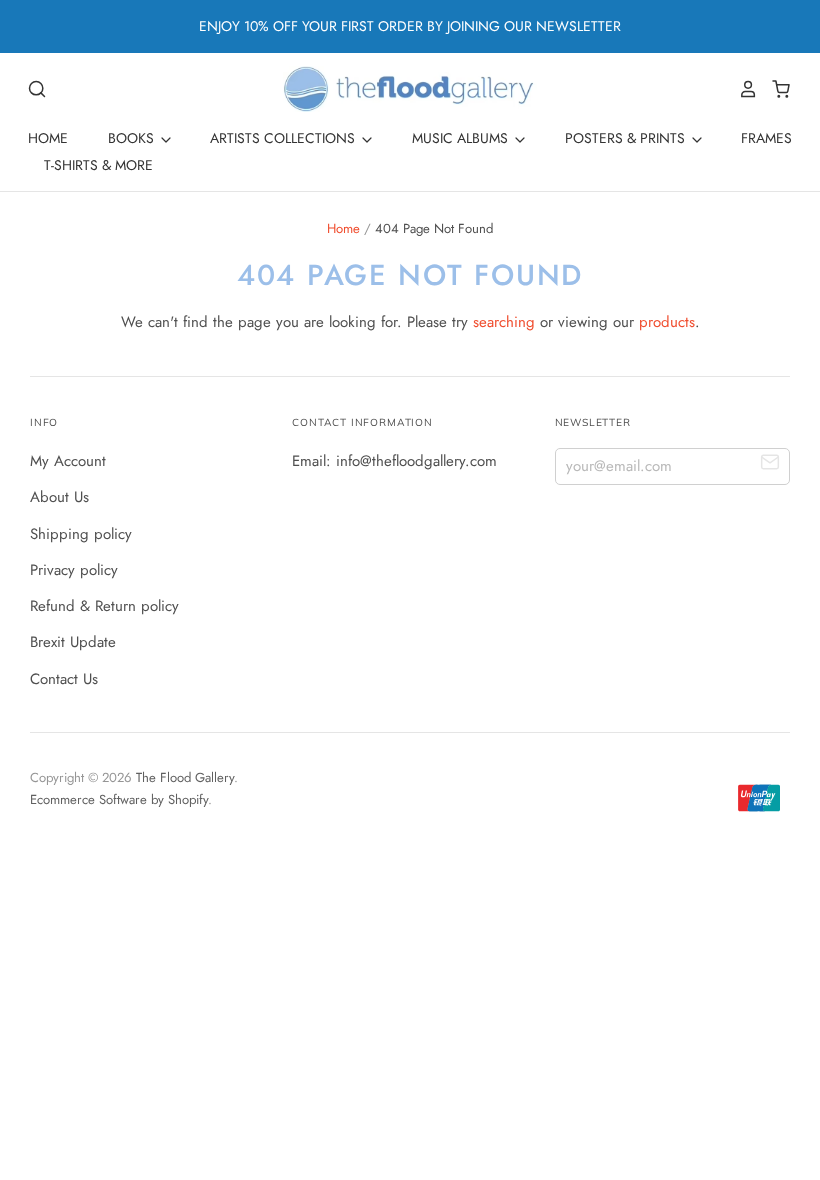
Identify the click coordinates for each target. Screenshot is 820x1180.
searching (504, 322)
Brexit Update (73, 642)
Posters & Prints (627, 138)
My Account (68, 461)
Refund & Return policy (104, 606)
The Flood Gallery (185, 777)
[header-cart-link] (775, 89)
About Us (59, 497)
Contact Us (64, 679)
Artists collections (284, 138)
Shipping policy (81, 534)
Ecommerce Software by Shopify (119, 799)
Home (48, 138)
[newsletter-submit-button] (770, 465)
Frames (766, 138)
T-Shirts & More (98, 165)
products (667, 322)
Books (133, 138)
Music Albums (462, 138)
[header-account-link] (743, 89)
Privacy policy (74, 570)
